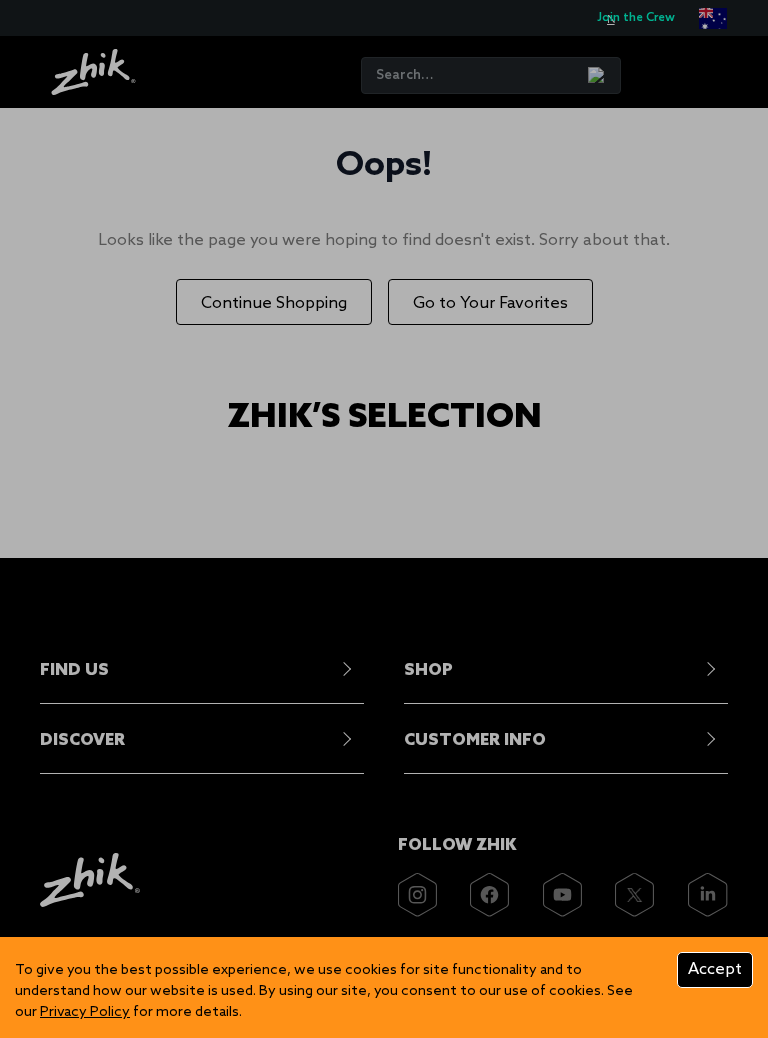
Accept (715, 969)
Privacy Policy (85, 1012)
